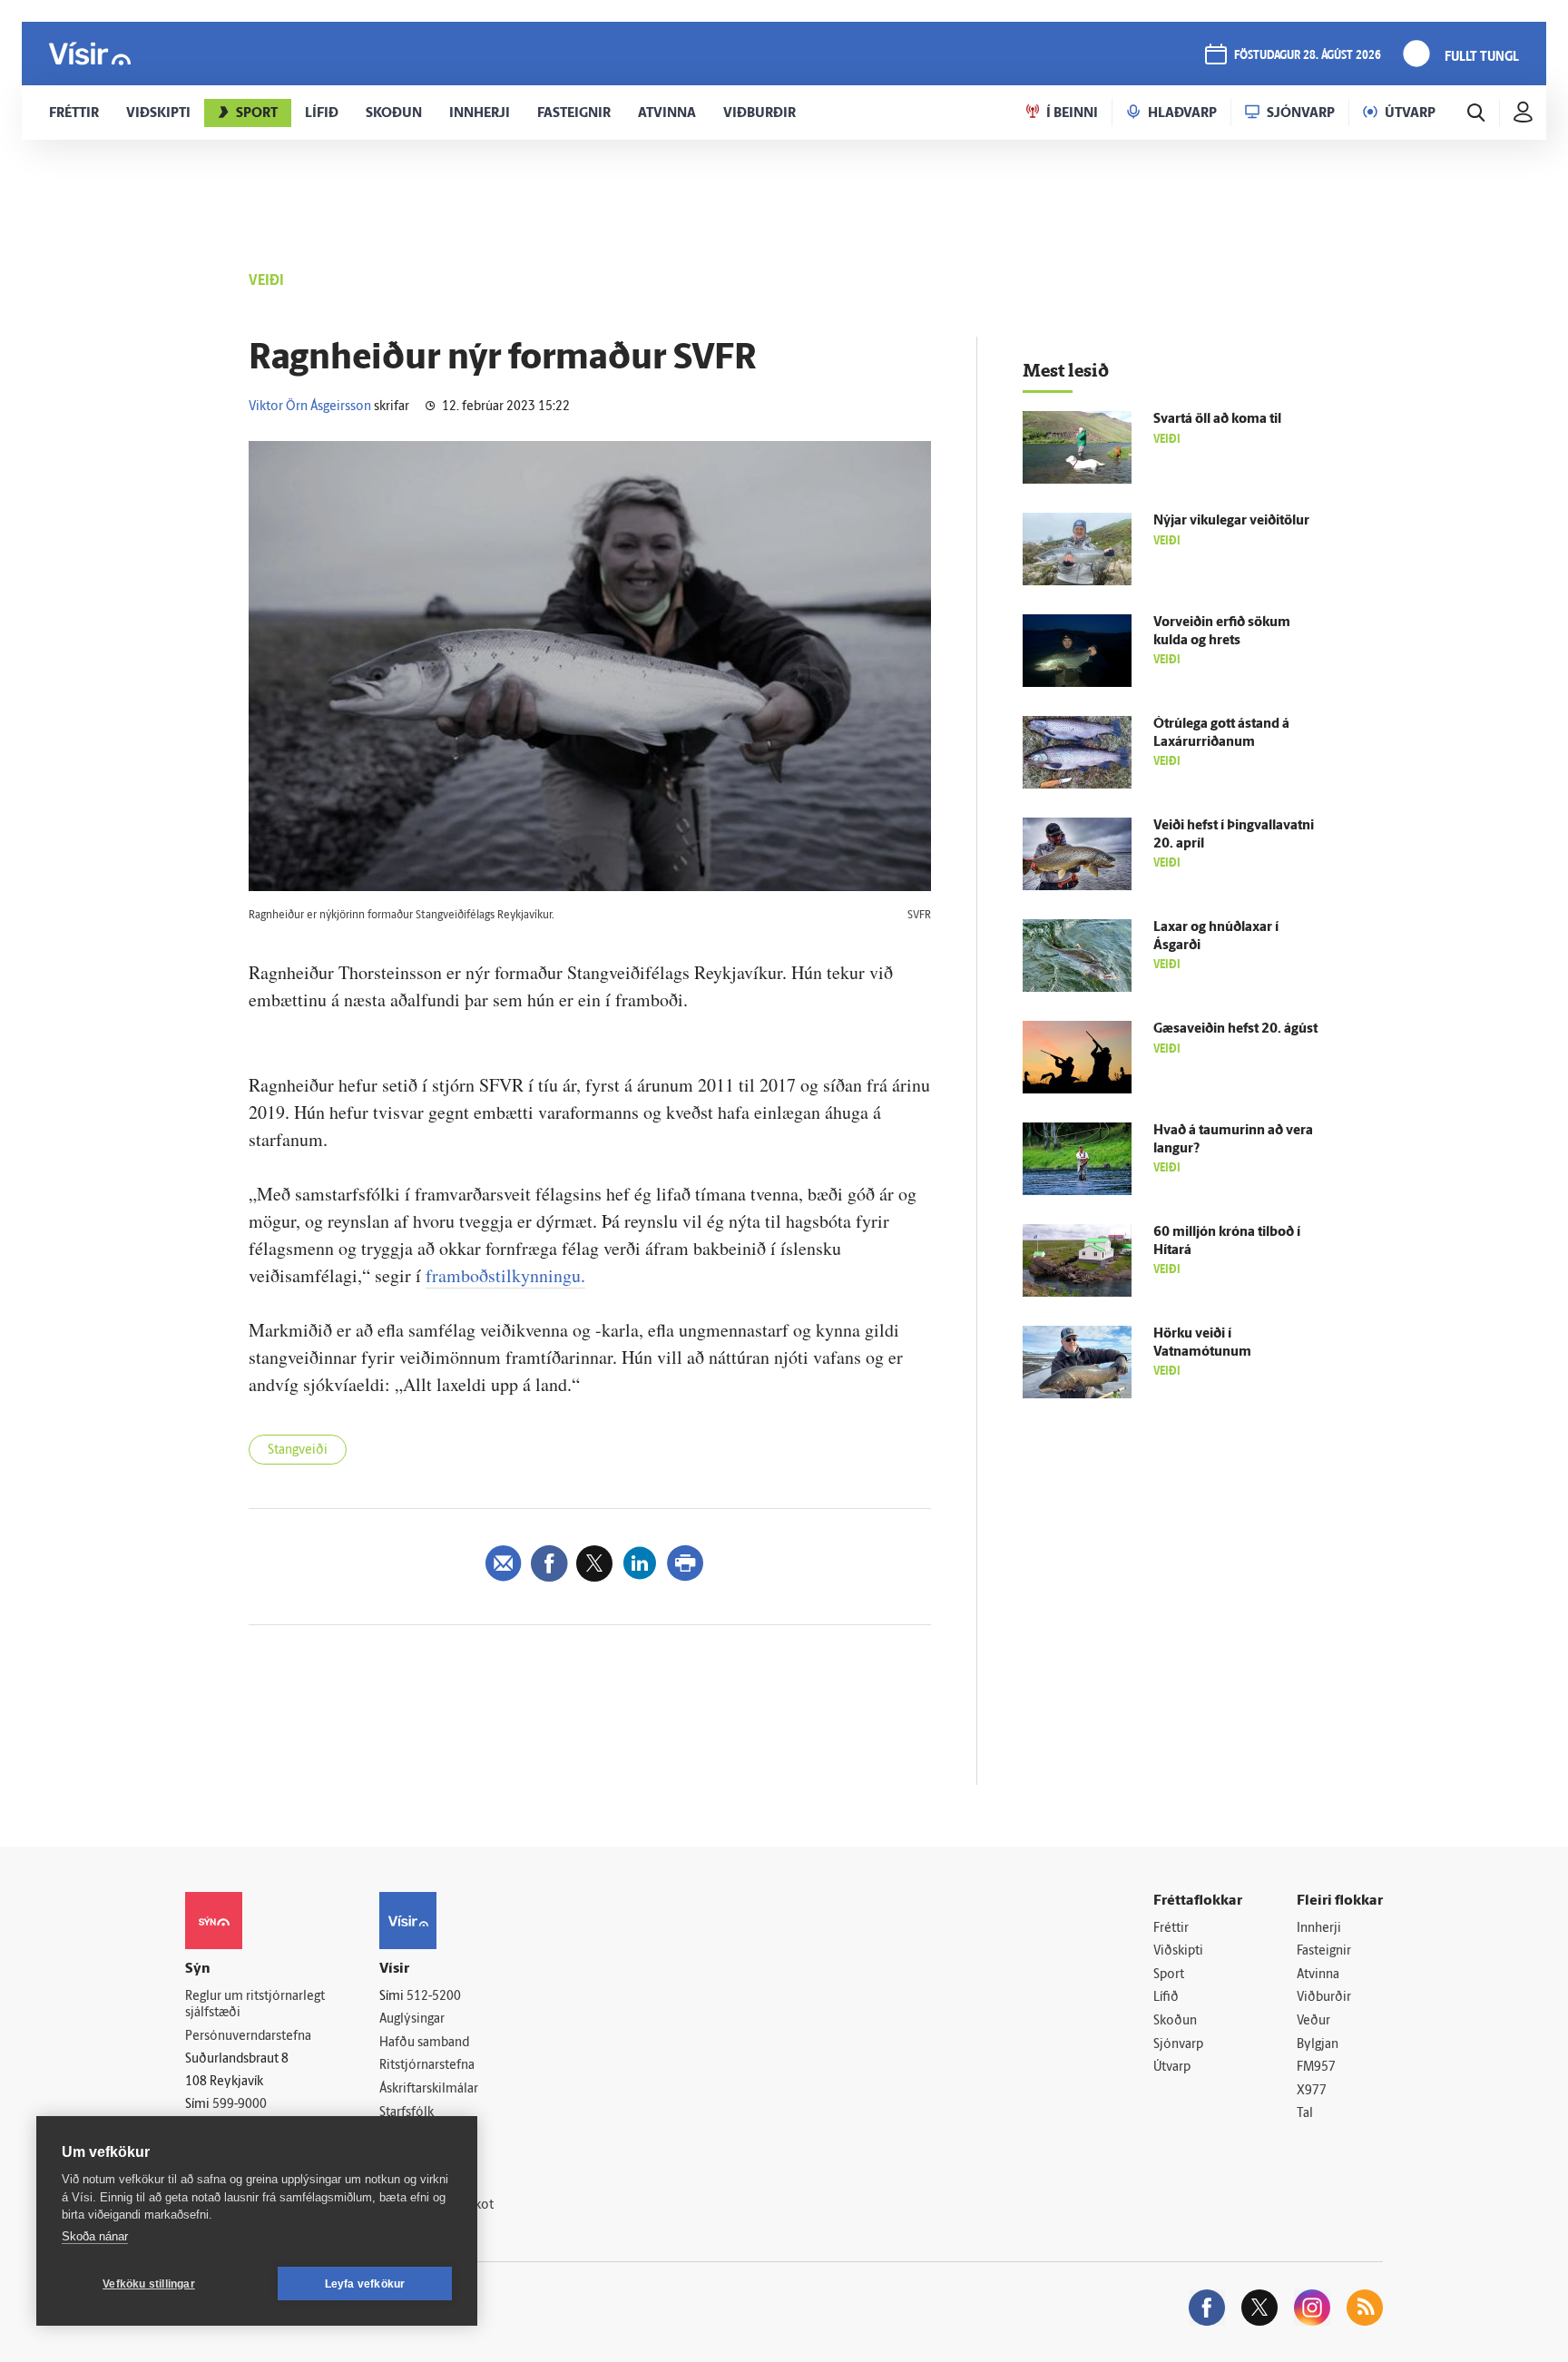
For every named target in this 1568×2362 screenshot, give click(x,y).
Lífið (1166, 1998)
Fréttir (1171, 1929)
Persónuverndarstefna (248, 2037)
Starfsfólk (407, 2113)
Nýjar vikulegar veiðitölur (1231, 521)
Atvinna (1318, 1975)
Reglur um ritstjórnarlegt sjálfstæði (255, 2005)
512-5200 (434, 1997)
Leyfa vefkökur (365, 2284)
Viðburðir (1324, 1998)
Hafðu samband (424, 2043)
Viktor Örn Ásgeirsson (310, 407)
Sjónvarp (1178, 2045)
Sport (1169, 1975)
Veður (1313, 2021)
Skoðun (1175, 2021)
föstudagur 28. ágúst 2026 (1308, 56)
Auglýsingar (412, 2019)
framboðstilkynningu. (505, 1275)
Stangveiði (298, 1451)
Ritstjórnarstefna (427, 2066)
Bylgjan (1318, 2045)
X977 (1312, 2091)
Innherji (1319, 1929)
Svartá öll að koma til (1217, 420)
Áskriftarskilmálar (429, 2089)
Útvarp (1172, 2068)
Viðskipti (1178, 1951)
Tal (1305, 2114)
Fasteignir (1324, 1951)
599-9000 (240, 2105)
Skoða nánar (95, 2236)
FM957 (1316, 2068)
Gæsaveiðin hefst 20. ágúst (1235, 1029)
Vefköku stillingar (149, 2284)
